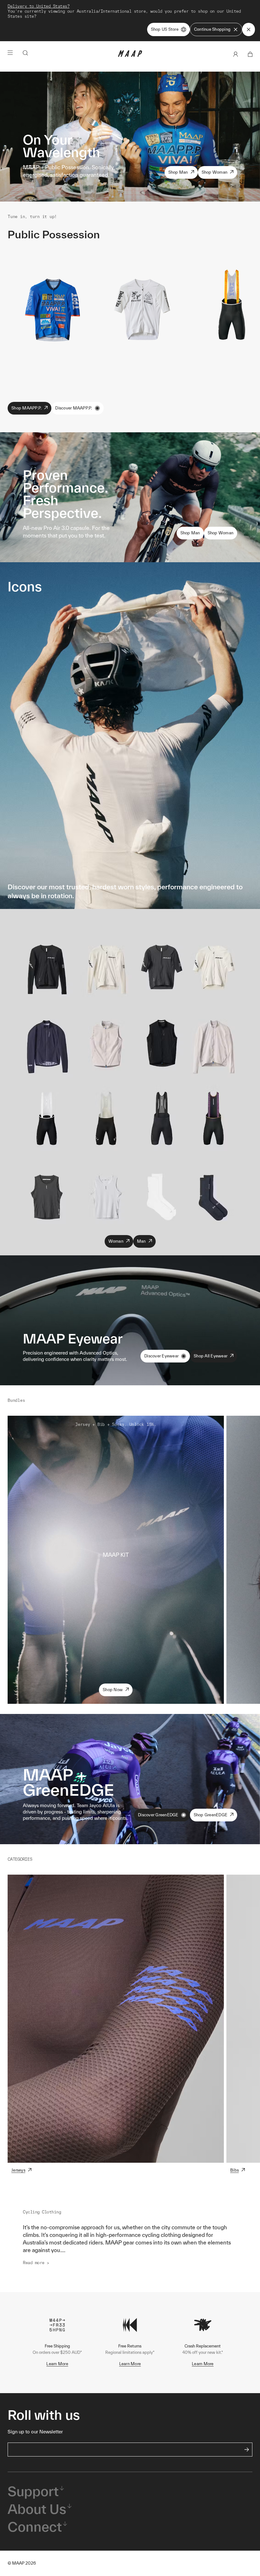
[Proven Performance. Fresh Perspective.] (130, 497)
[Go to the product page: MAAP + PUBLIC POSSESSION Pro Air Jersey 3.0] (52, 309)
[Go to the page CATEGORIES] (116, 2019)
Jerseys (18, 2170)
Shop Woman (215, 172)
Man (141, 1241)
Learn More (57, 2364)
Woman (116, 1241)
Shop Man (178, 172)
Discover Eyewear (161, 1356)
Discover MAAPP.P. (74, 408)
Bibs (234, 2170)
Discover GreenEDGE (158, 1815)
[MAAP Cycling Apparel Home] (130, 55)
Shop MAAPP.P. (26, 408)
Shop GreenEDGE (211, 1815)
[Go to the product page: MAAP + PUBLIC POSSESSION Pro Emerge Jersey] (142, 309)
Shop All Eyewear (211, 1356)
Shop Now (113, 1690)
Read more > (36, 2263)
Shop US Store (165, 29)
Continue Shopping (212, 29)
